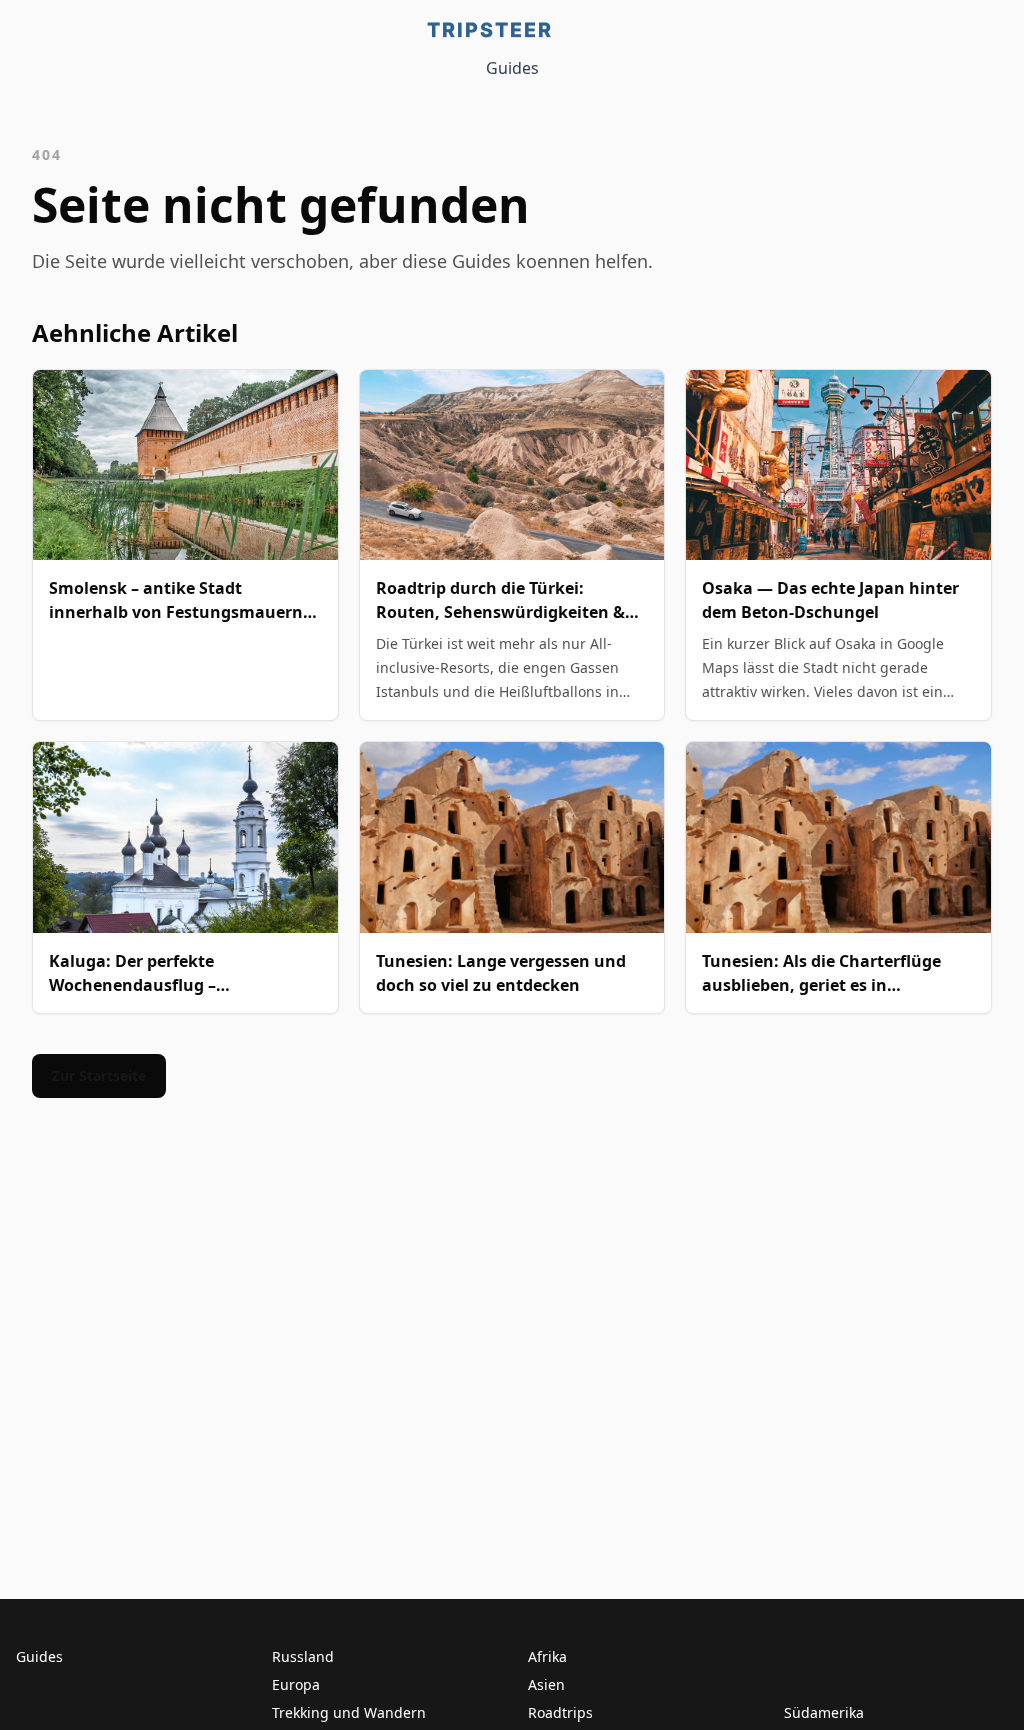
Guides (512, 68)
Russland (303, 1656)
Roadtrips (560, 1712)
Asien (546, 1684)
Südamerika (824, 1712)
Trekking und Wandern (349, 1712)
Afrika (547, 1656)
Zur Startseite (99, 1075)
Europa (296, 1684)
